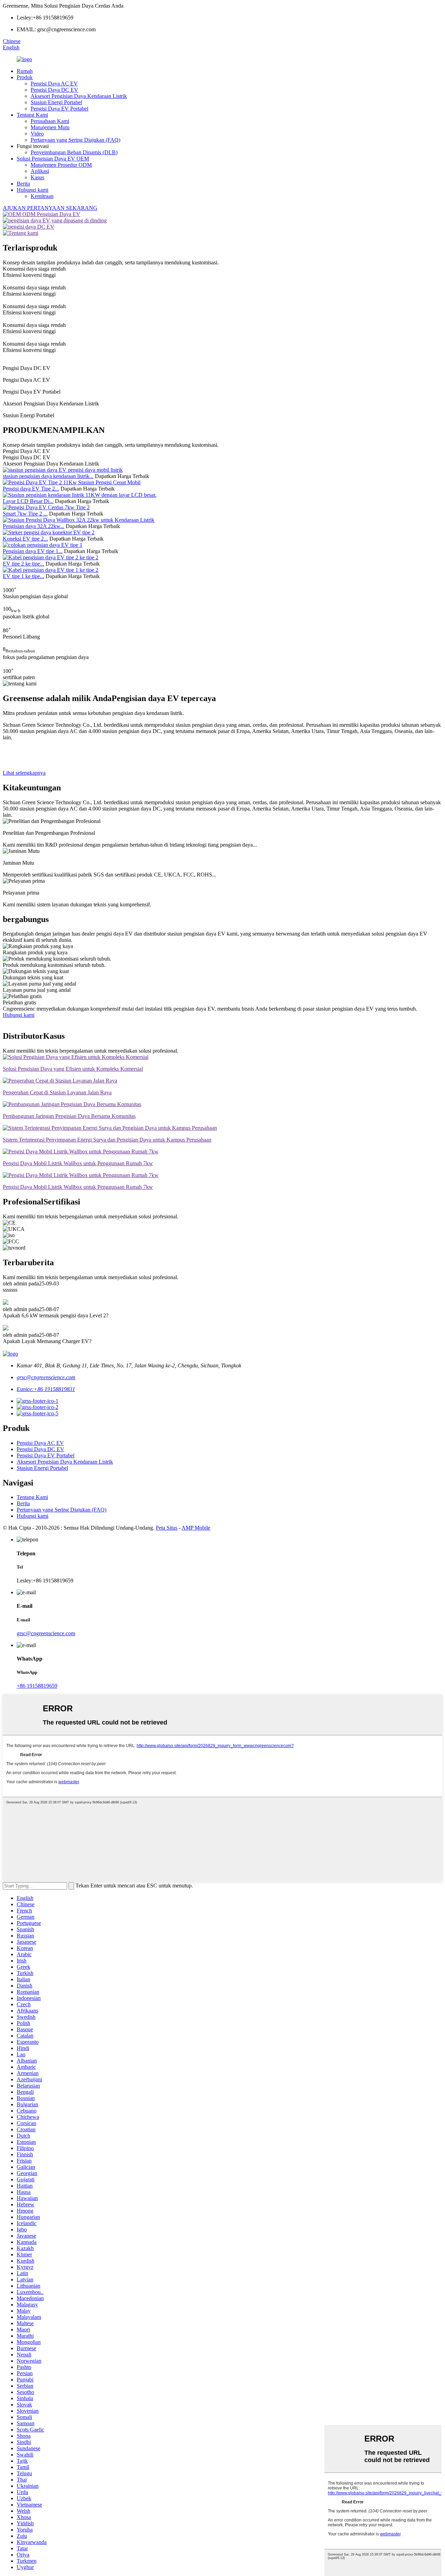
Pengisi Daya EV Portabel (59, 109)
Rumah (25, 71)
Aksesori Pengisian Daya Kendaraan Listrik (79, 96)
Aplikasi (40, 171)
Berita (23, 184)
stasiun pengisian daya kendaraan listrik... (48, 476)
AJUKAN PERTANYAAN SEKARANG (50, 208)
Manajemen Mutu (50, 127)
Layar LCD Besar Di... (28, 501)
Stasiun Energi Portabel (56, 102)
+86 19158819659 (37, 1686)
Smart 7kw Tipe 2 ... (25, 514)
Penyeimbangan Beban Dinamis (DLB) (74, 152)
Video (37, 134)
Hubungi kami (33, 190)
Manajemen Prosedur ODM (61, 165)
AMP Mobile (196, 1528)
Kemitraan (42, 196)
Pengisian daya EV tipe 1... (33, 551)
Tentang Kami (32, 115)
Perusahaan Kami (50, 121)
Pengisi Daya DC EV (54, 90)
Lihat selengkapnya (24, 773)
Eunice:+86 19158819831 (46, 1389)
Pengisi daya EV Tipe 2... (31, 489)
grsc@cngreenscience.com (46, 1377)
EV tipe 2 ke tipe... (23, 564)
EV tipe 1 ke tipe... (23, 576)
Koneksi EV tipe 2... (25, 539)
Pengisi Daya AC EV (54, 84)
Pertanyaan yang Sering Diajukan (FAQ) (75, 140)
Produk (25, 77)
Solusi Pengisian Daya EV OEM (53, 159)
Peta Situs (167, 1528)
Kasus (37, 177)
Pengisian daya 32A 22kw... (34, 526)
